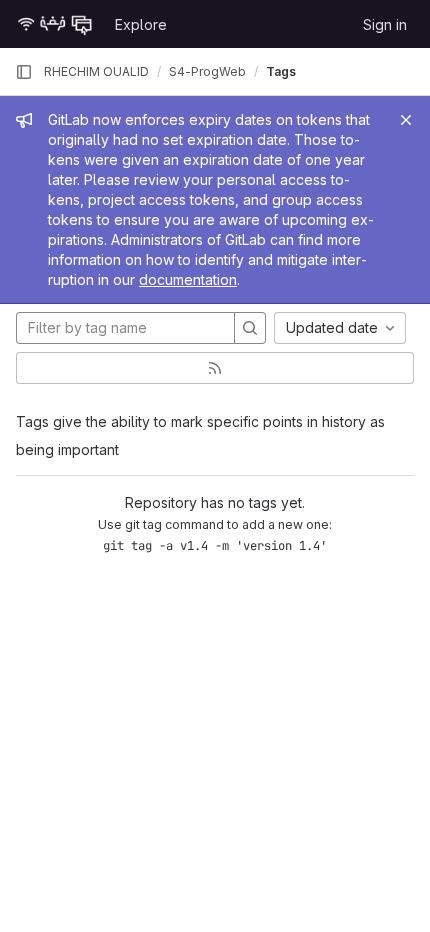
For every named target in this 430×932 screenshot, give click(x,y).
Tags (281, 71)
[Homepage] (55, 24)
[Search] (250, 328)
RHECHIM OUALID (96, 71)
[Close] (406, 120)
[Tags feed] (215, 368)
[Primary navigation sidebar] (24, 72)
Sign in (385, 24)
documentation (188, 279)
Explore (141, 24)
